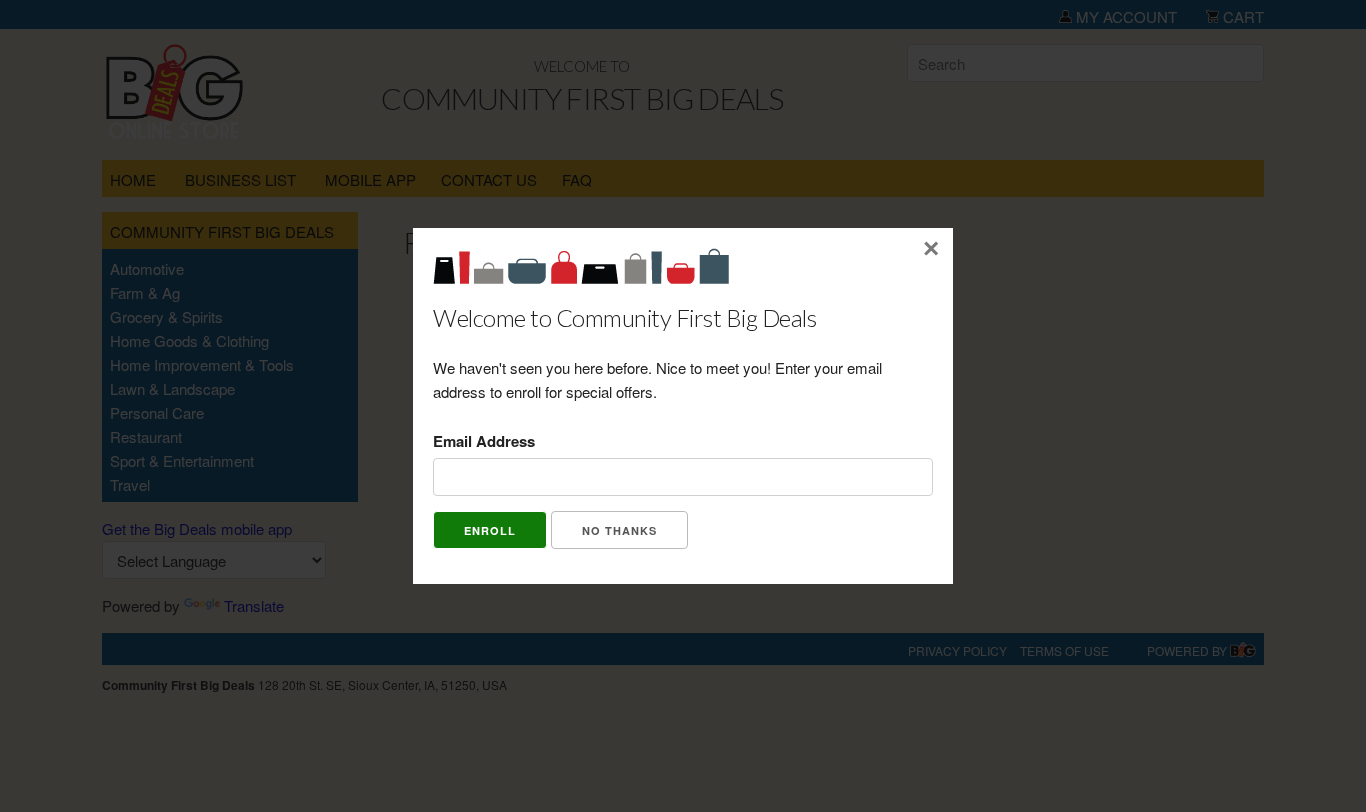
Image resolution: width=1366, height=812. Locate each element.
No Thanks (619, 530)
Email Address (484, 441)
